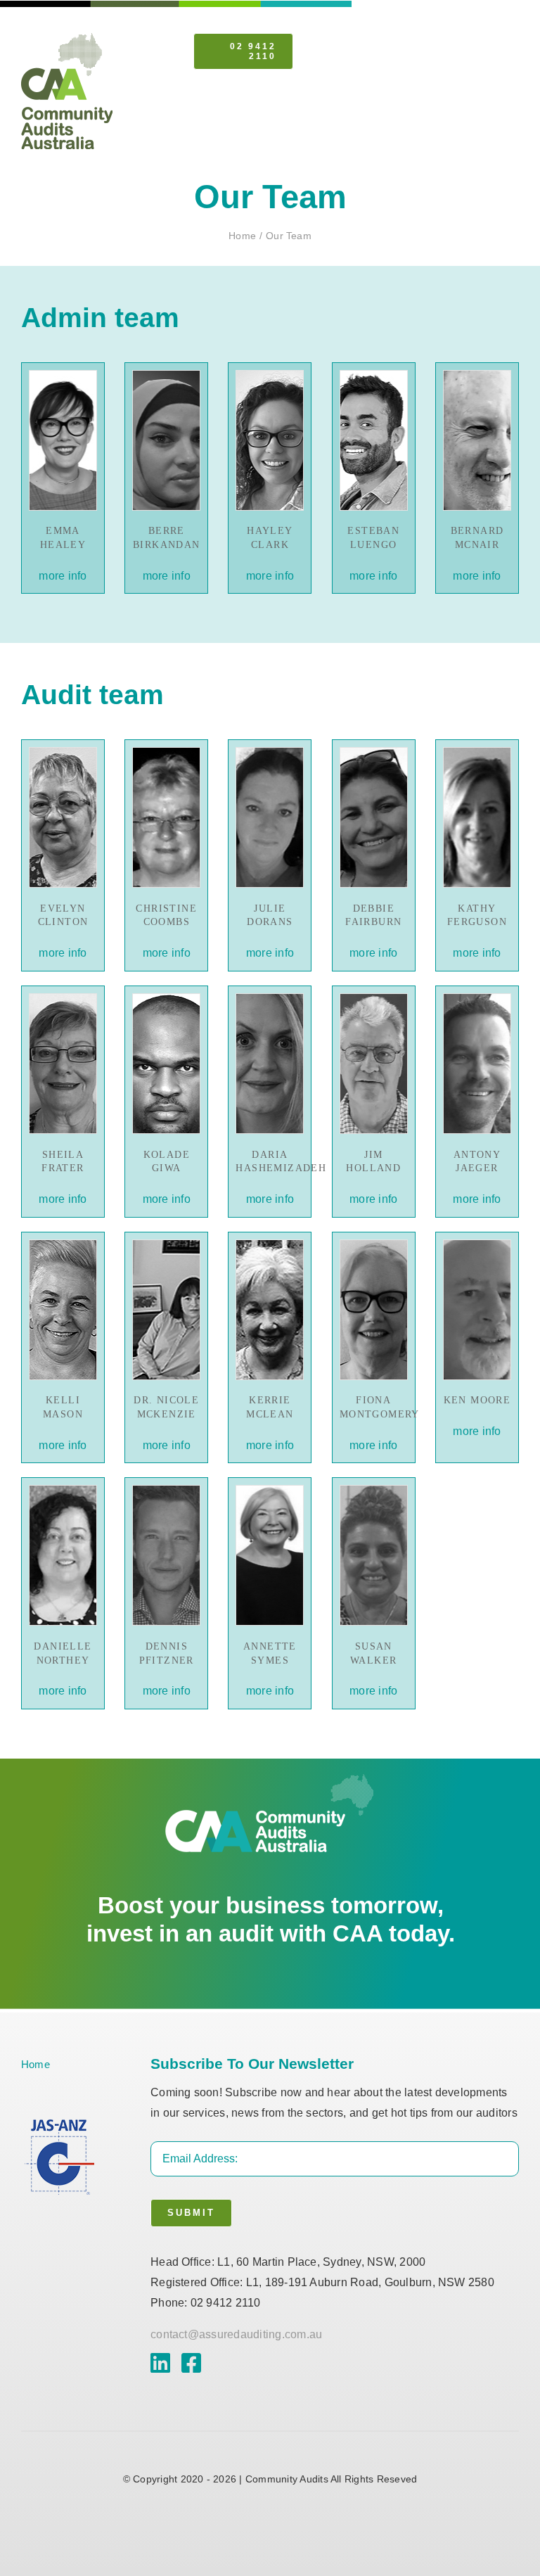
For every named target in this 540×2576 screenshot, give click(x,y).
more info (63, 576)
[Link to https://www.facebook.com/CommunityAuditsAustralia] (191, 2363)
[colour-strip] (67, 38)
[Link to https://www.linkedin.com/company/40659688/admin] (160, 2363)
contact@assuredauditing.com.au (236, 2334)
